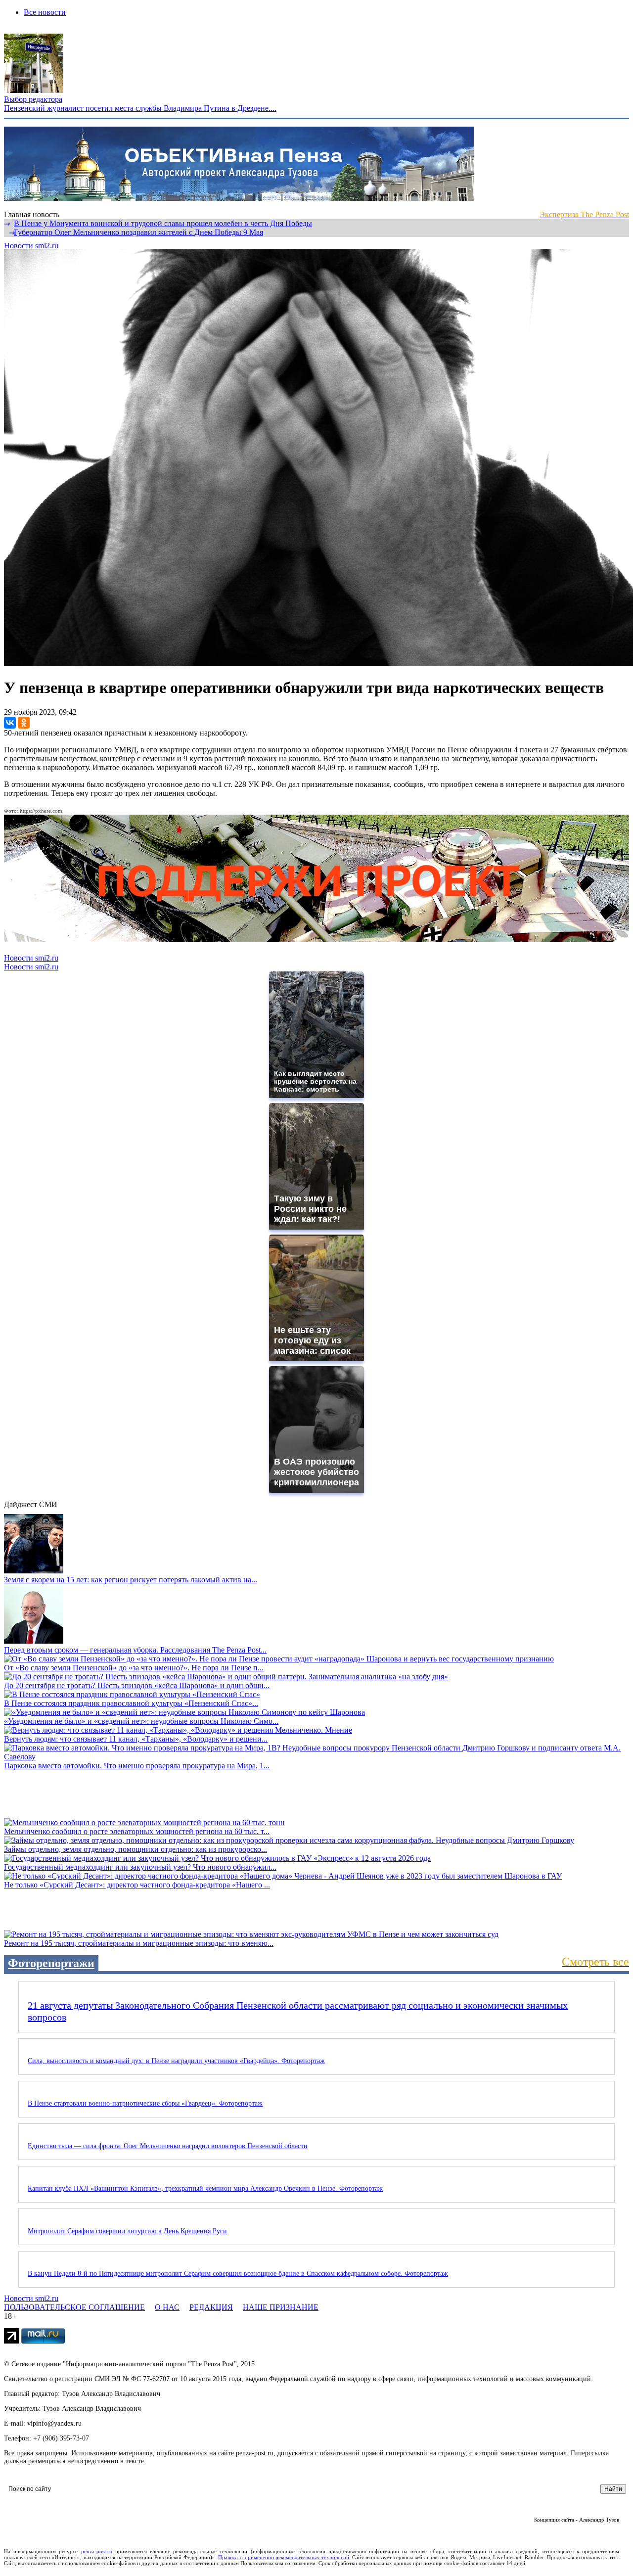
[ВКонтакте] (10, 723)
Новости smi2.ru (31, 246)
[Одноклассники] (24, 723)
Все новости (45, 12)
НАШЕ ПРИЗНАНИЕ (281, 2307)
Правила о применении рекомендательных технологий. (284, 2557)
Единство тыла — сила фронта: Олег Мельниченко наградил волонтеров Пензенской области (168, 2146)
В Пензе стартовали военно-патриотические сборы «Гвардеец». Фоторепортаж (145, 2103)
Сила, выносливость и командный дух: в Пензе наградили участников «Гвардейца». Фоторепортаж (176, 2061)
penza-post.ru (97, 2551)
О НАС (167, 2307)
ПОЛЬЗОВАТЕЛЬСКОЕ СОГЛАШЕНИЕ (74, 2307)
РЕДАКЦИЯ (211, 2307)
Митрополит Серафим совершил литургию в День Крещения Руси (127, 2231)
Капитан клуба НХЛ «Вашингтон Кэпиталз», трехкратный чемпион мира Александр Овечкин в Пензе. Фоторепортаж (205, 2188)
